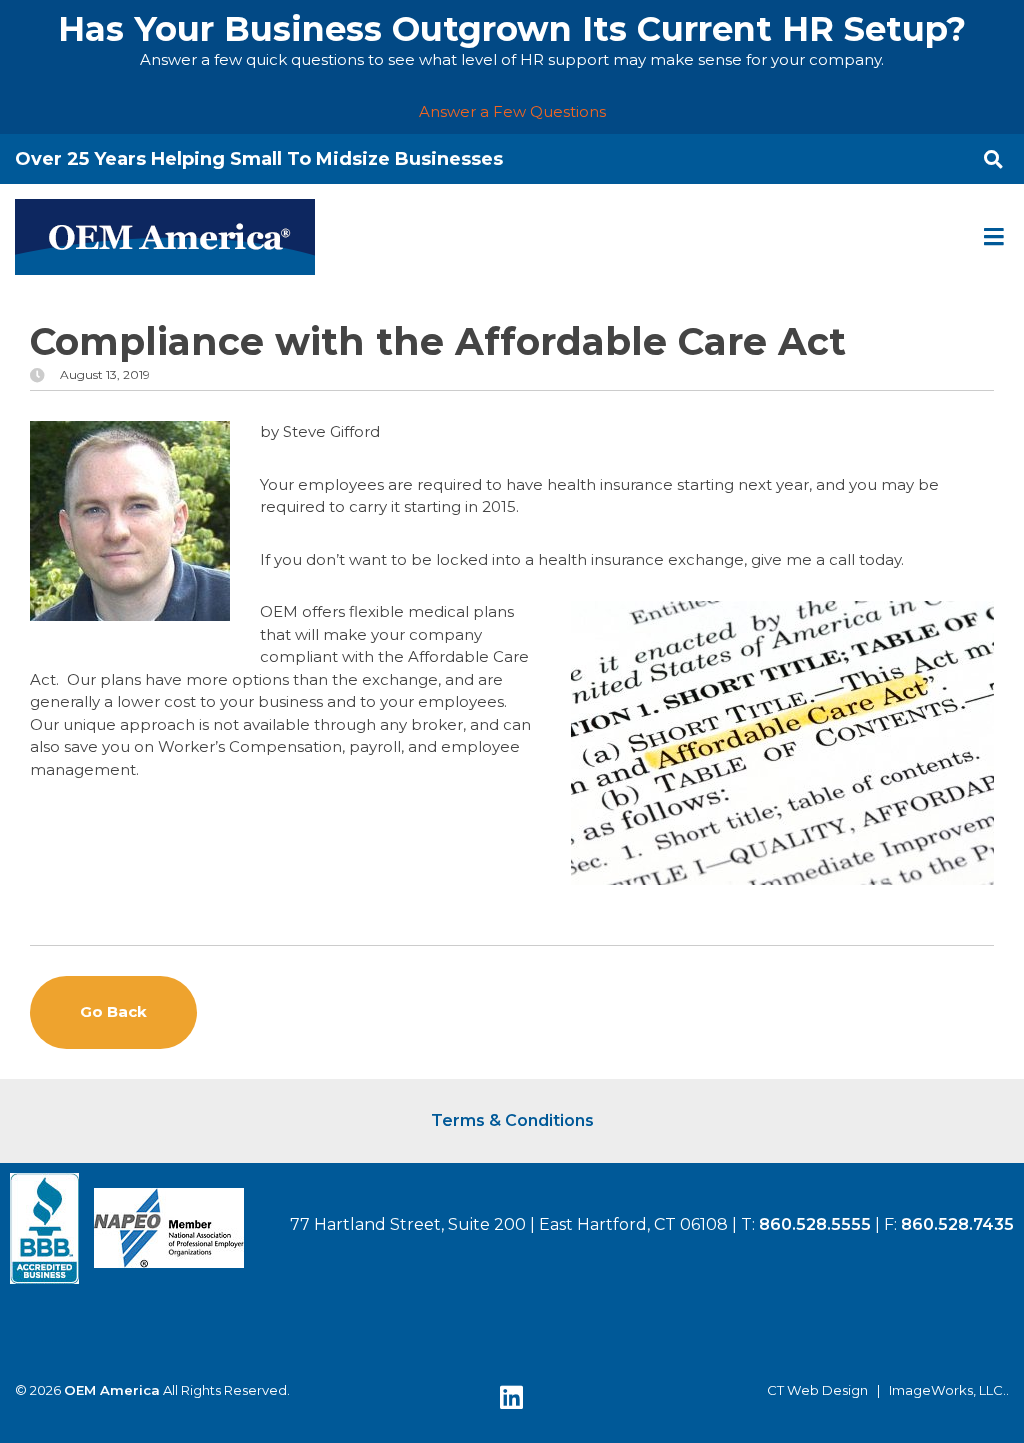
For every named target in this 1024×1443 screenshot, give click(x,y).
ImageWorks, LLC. (947, 1390)
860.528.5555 (815, 1224)
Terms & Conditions (512, 1120)
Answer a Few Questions (512, 111)
